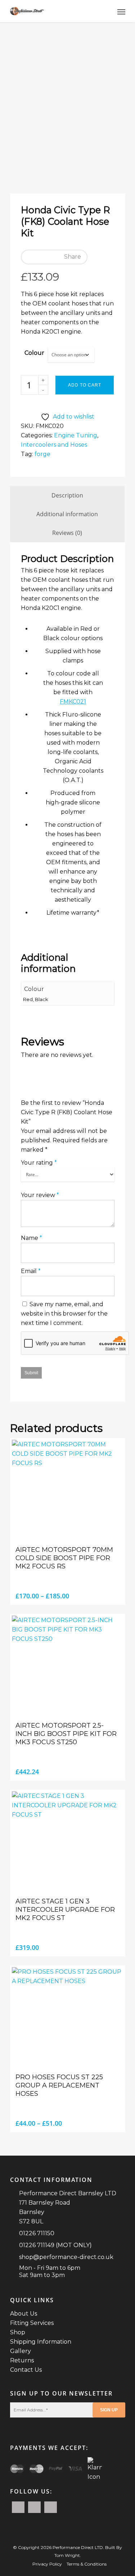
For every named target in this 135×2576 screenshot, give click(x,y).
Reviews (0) (67, 533)
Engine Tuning (76, 435)
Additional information (67, 514)
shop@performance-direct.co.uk (66, 2257)
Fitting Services (32, 2323)
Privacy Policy (47, 2564)
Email (31, 1271)
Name (31, 1238)
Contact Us (26, 2370)
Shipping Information (41, 2342)
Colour (34, 353)
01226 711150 (37, 2233)
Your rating (39, 1163)
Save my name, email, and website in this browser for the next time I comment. (64, 1314)
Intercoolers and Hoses (54, 445)
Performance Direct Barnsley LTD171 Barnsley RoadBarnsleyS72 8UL (68, 2207)
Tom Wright (67, 2555)
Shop (18, 2332)
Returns (22, 2360)
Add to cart (85, 385)
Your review (40, 1195)
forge (42, 454)
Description (67, 495)
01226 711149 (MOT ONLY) (55, 2245)
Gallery (21, 2351)
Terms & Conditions (87, 2564)
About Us (24, 2314)
